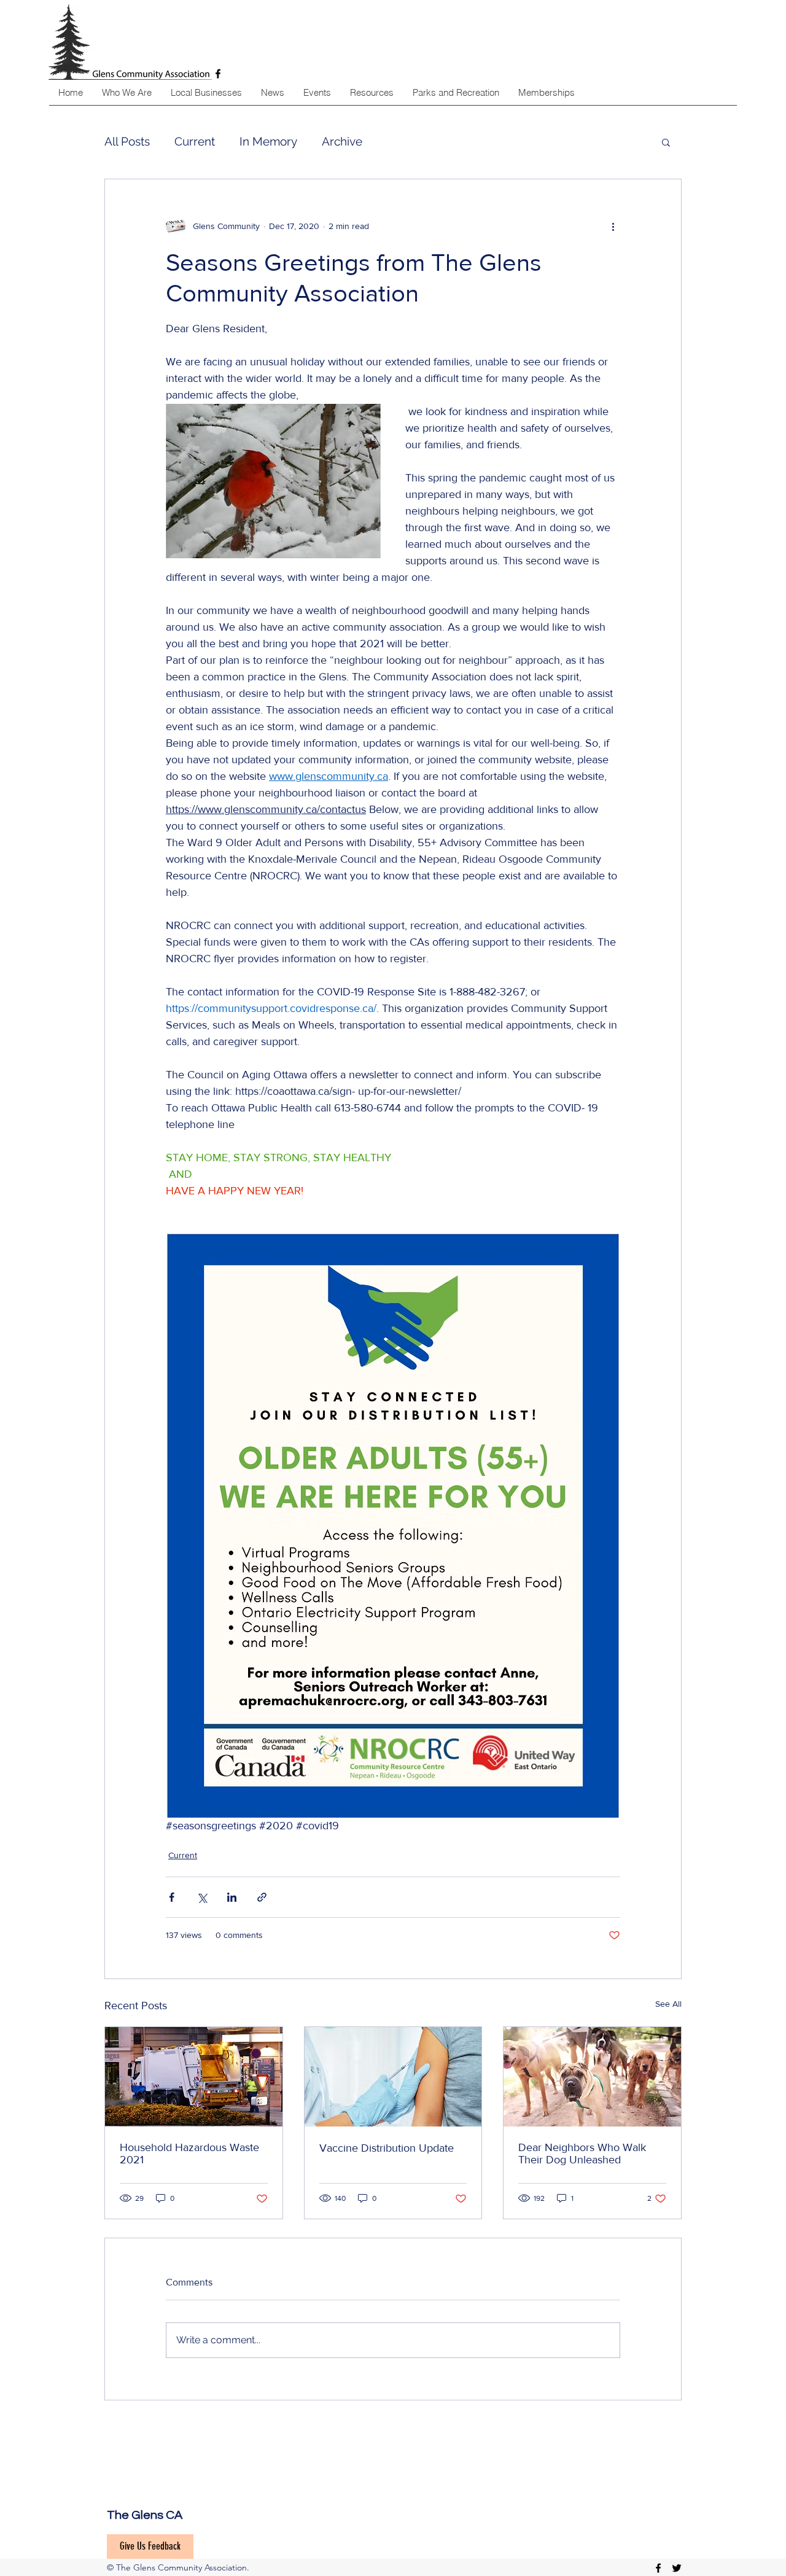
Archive (342, 141)
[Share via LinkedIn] (232, 1897)
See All (668, 2004)
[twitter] (677, 2568)
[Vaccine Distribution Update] (393, 2077)
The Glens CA (145, 2515)
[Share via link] (262, 1897)
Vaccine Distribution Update (387, 2148)
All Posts (127, 141)
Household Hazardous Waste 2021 (189, 2154)
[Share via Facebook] (172, 1897)
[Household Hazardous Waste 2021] (194, 2077)
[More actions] (613, 226)
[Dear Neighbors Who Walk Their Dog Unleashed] (592, 2077)
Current (195, 141)
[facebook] (658, 2568)
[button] (666, 142)
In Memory (268, 141)
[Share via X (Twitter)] (202, 1897)
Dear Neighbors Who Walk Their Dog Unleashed (582, 2154)
